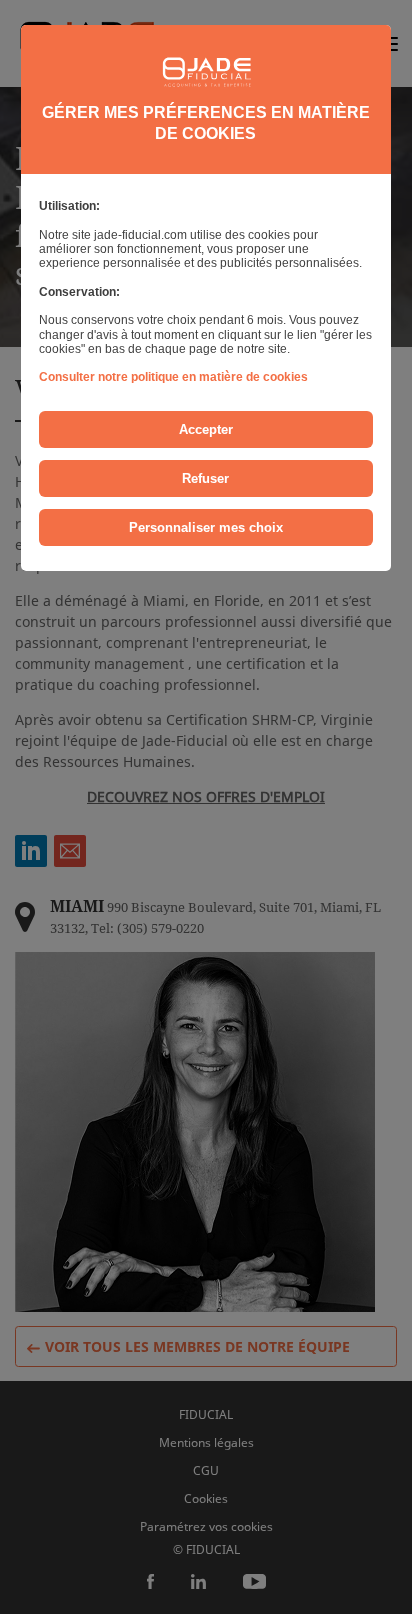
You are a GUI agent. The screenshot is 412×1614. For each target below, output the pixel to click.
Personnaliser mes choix (206, 527)
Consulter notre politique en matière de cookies (173, 377)
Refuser (205, 478)
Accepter (206, 429)
